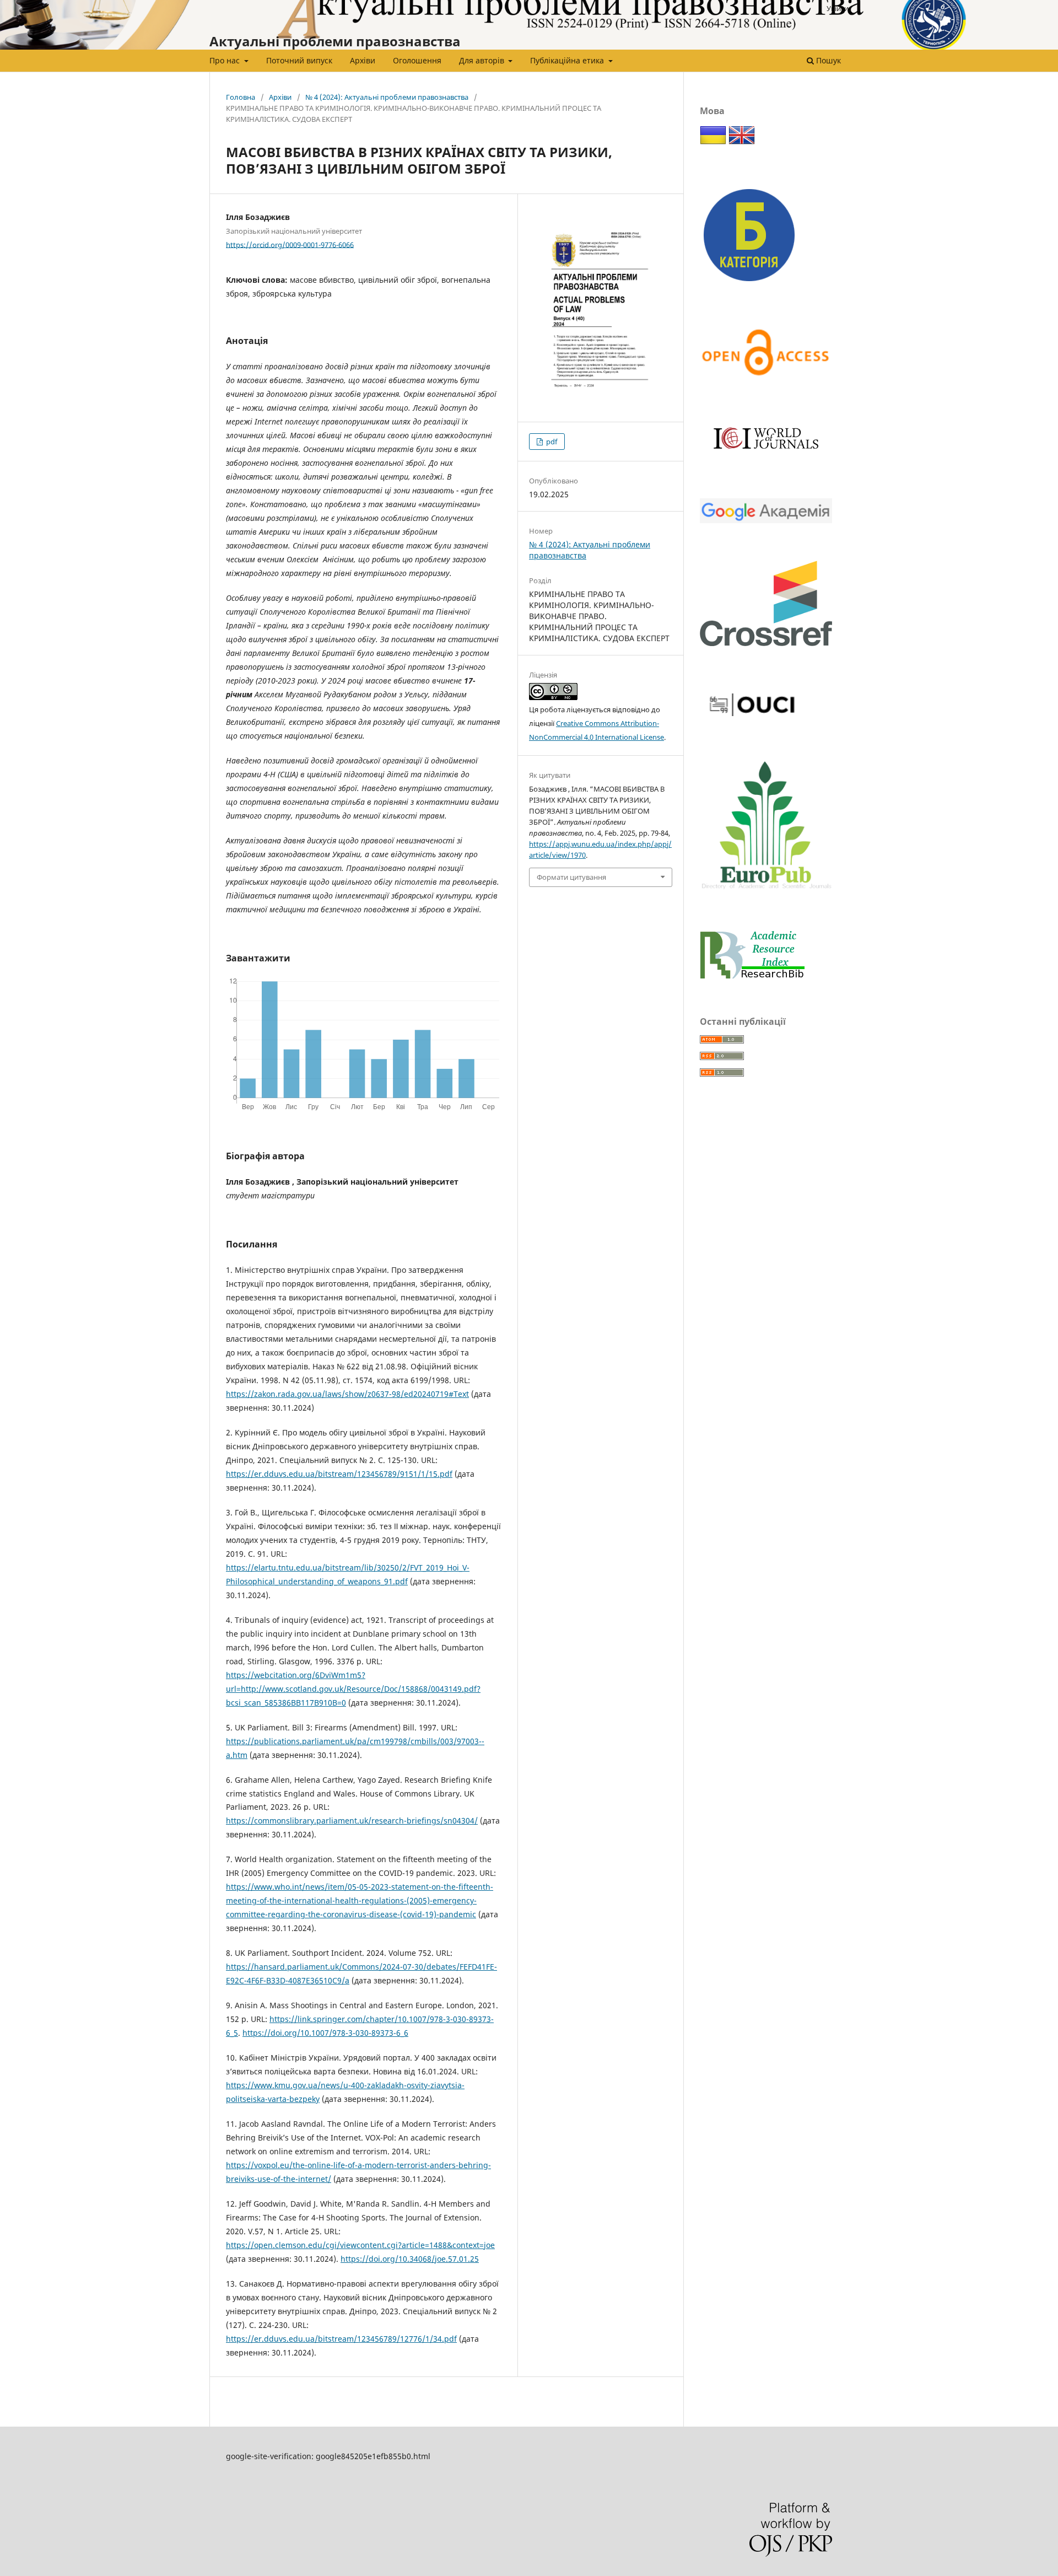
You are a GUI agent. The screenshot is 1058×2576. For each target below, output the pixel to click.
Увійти (838, 8)
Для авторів (483, 60)
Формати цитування (571, 877)
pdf (551, 442)
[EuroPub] (766, 891)
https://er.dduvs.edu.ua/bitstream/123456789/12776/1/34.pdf (341, 2339)
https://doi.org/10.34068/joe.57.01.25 (410, 2259)
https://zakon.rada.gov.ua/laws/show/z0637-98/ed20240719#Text (347, 1394)
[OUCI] (752, 721)
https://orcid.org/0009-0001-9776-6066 (290, 244)
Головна (241, 97)
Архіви (363, 60)
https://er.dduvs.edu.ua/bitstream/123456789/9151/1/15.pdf (339, 1474)
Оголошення (417, 60)
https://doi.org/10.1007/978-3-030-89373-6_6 (325, 2033)
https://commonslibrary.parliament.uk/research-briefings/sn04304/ (352, 1821)
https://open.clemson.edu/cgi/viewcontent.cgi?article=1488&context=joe (360, 2245)
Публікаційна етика (568, 60)
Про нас (226, 60)
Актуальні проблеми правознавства (335, 41)
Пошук (827, 60)
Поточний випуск (299, 60)
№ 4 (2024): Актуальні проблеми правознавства (387, 97)
